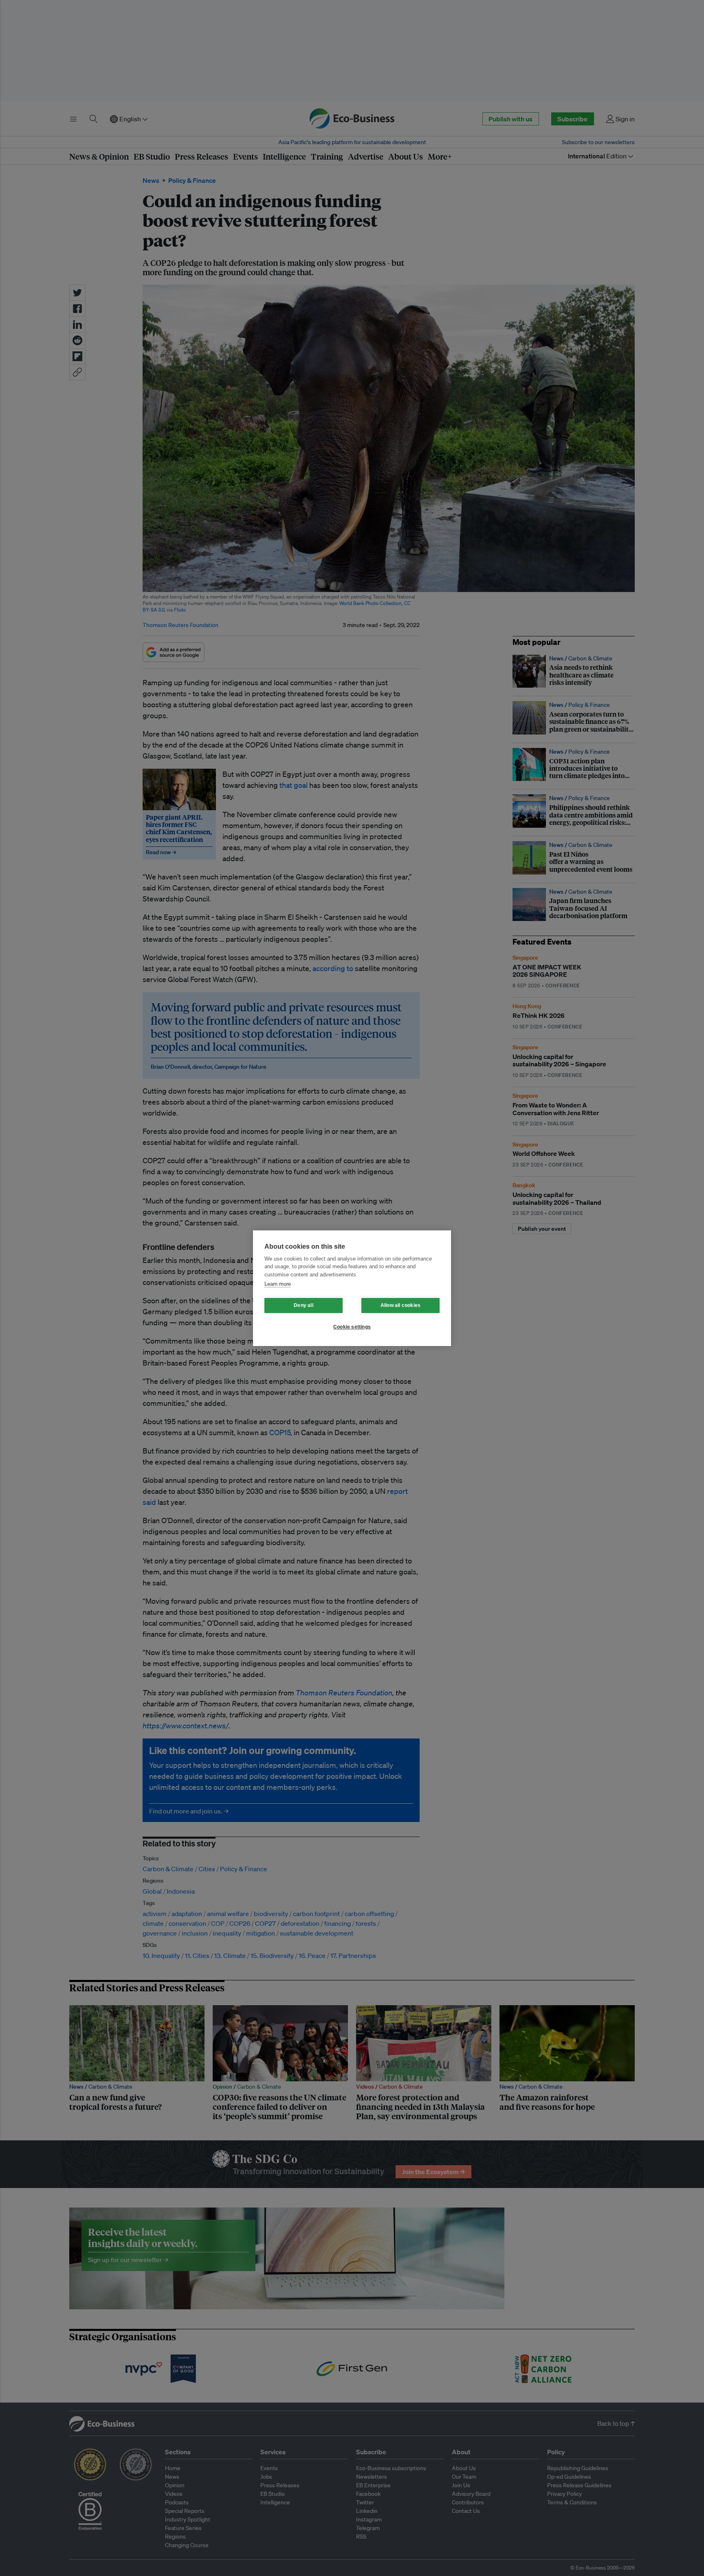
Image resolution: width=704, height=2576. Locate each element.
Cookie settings (352, 1327)
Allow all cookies (400, 1305)
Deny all (304, 1305)
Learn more (278, 1284)
